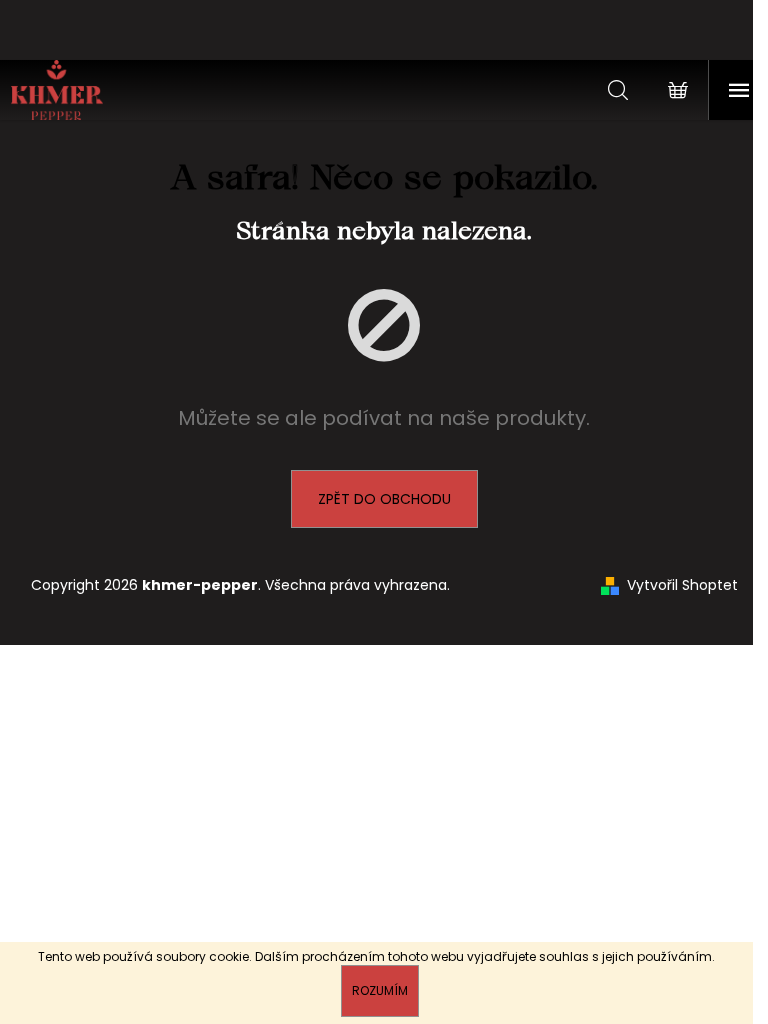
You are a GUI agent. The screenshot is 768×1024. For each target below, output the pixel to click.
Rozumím (380, 990)
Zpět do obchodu (384, 499)
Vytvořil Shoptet (682, 585)
